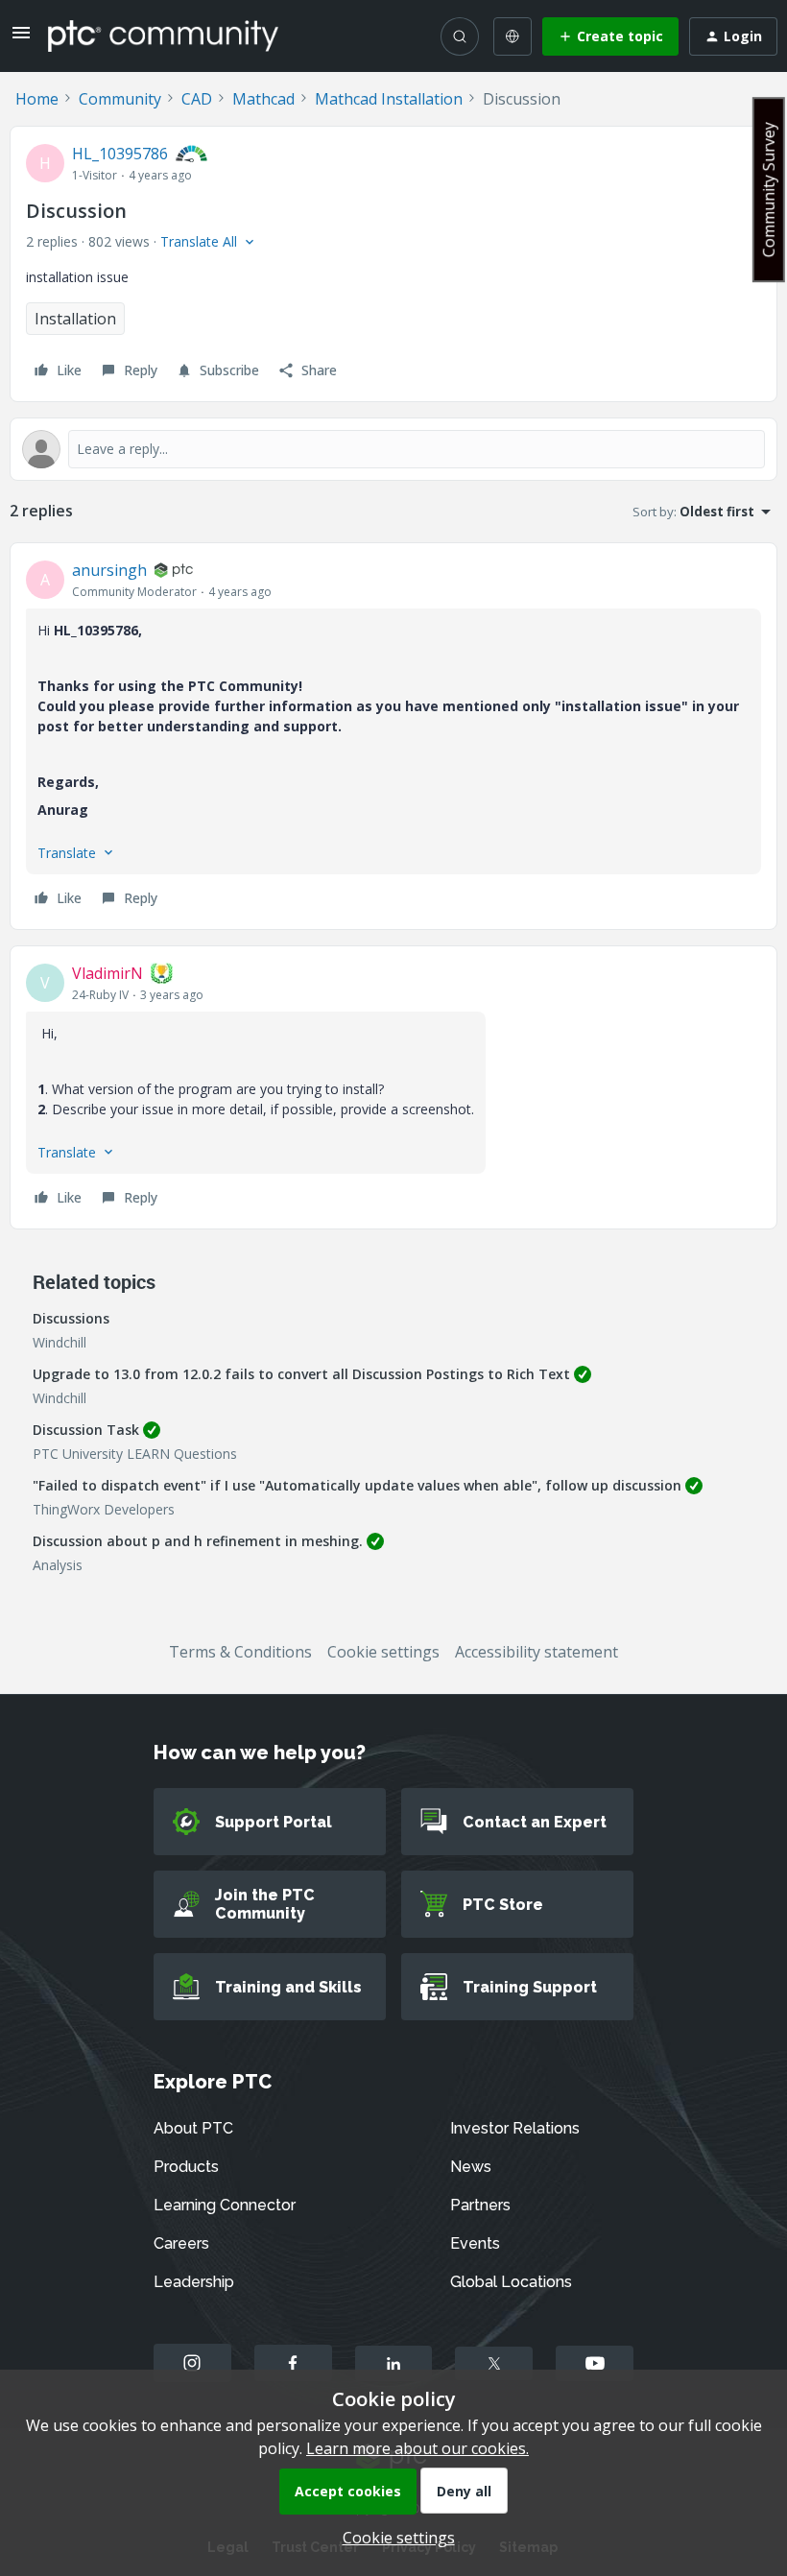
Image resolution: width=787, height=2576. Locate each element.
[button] (21, 38)
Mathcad (263, 99)
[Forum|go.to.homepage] (163, 36)
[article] (393, 736)
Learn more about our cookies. (417, 2448)
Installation (75, 319)
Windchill (60, 1342)
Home (37, 99)
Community (120, 99)
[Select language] (513, 36)
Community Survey (769, 190)
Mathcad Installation (389, 99)
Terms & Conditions (240, 1652)
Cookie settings (383, 1652)
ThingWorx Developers (104, 1509)
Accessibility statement (537, 1652)
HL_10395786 (120, 154)
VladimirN (107, 973)
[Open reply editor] (393, 449)
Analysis (58, 1565)
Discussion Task (86, 1430)
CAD (197, 99)
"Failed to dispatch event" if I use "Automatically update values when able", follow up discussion (357, 1485)
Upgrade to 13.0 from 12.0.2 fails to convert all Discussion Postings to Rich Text (301, 1374)
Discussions (71, 1318)
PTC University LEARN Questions (135, 1454)
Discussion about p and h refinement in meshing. (198, 1541)
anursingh (109, 570)
